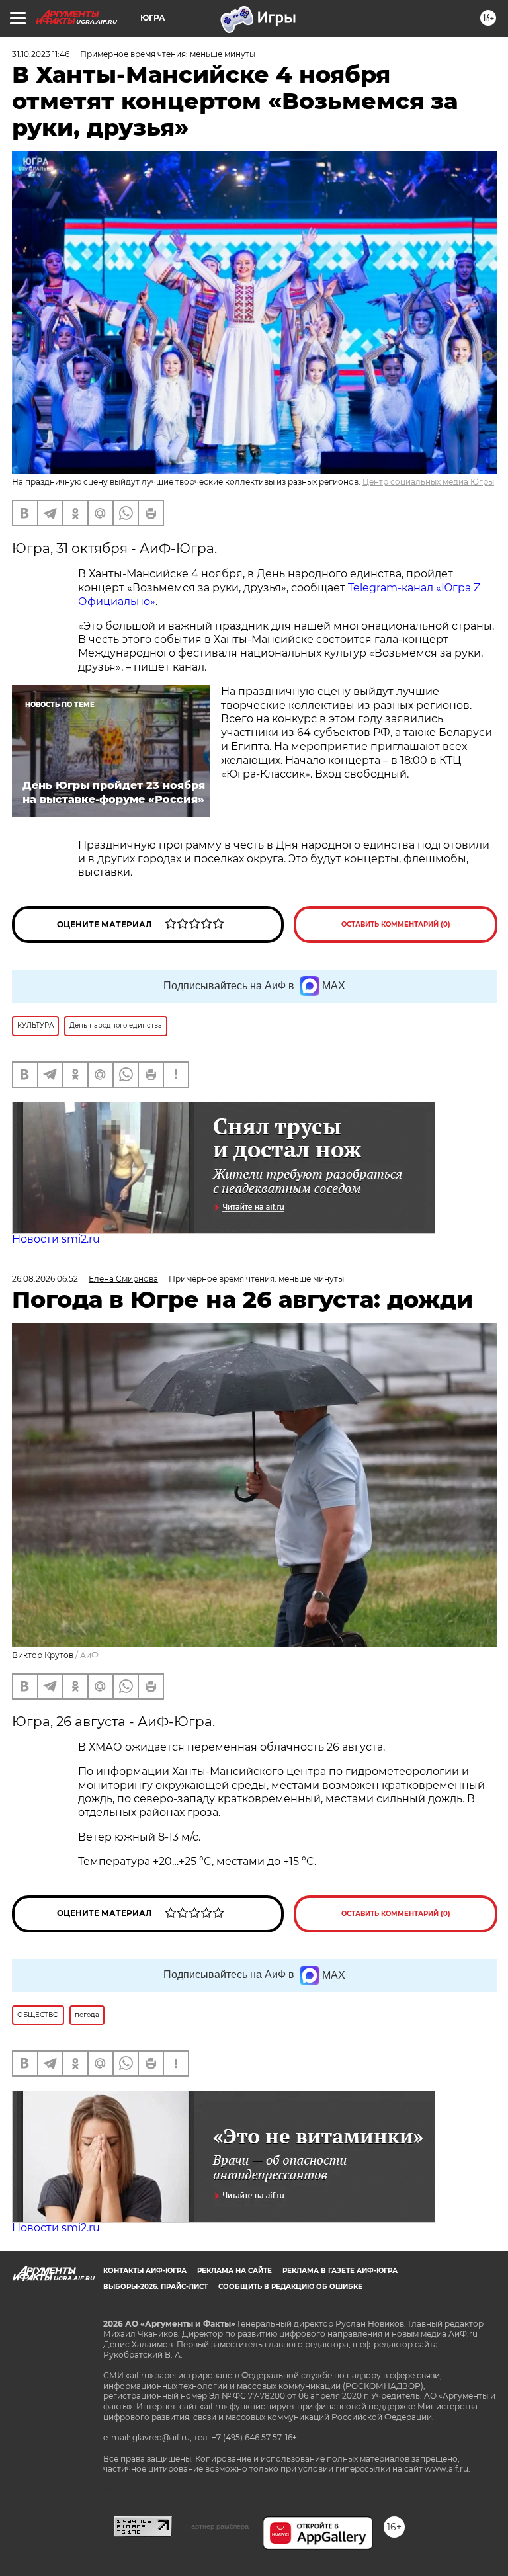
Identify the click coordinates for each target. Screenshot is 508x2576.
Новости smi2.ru (56, 1239)
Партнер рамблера (217, 2526)
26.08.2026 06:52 (45, 1279)
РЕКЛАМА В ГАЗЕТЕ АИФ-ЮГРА (340, 2271)
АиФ (89, 1655)
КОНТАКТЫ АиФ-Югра (145, 2271)
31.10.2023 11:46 (41, 54)
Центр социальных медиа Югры (428, 482)
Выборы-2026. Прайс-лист (155, 2287)
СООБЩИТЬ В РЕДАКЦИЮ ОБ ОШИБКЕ (290, 2287)
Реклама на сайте (234, 2271)
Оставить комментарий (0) (396, 924)
